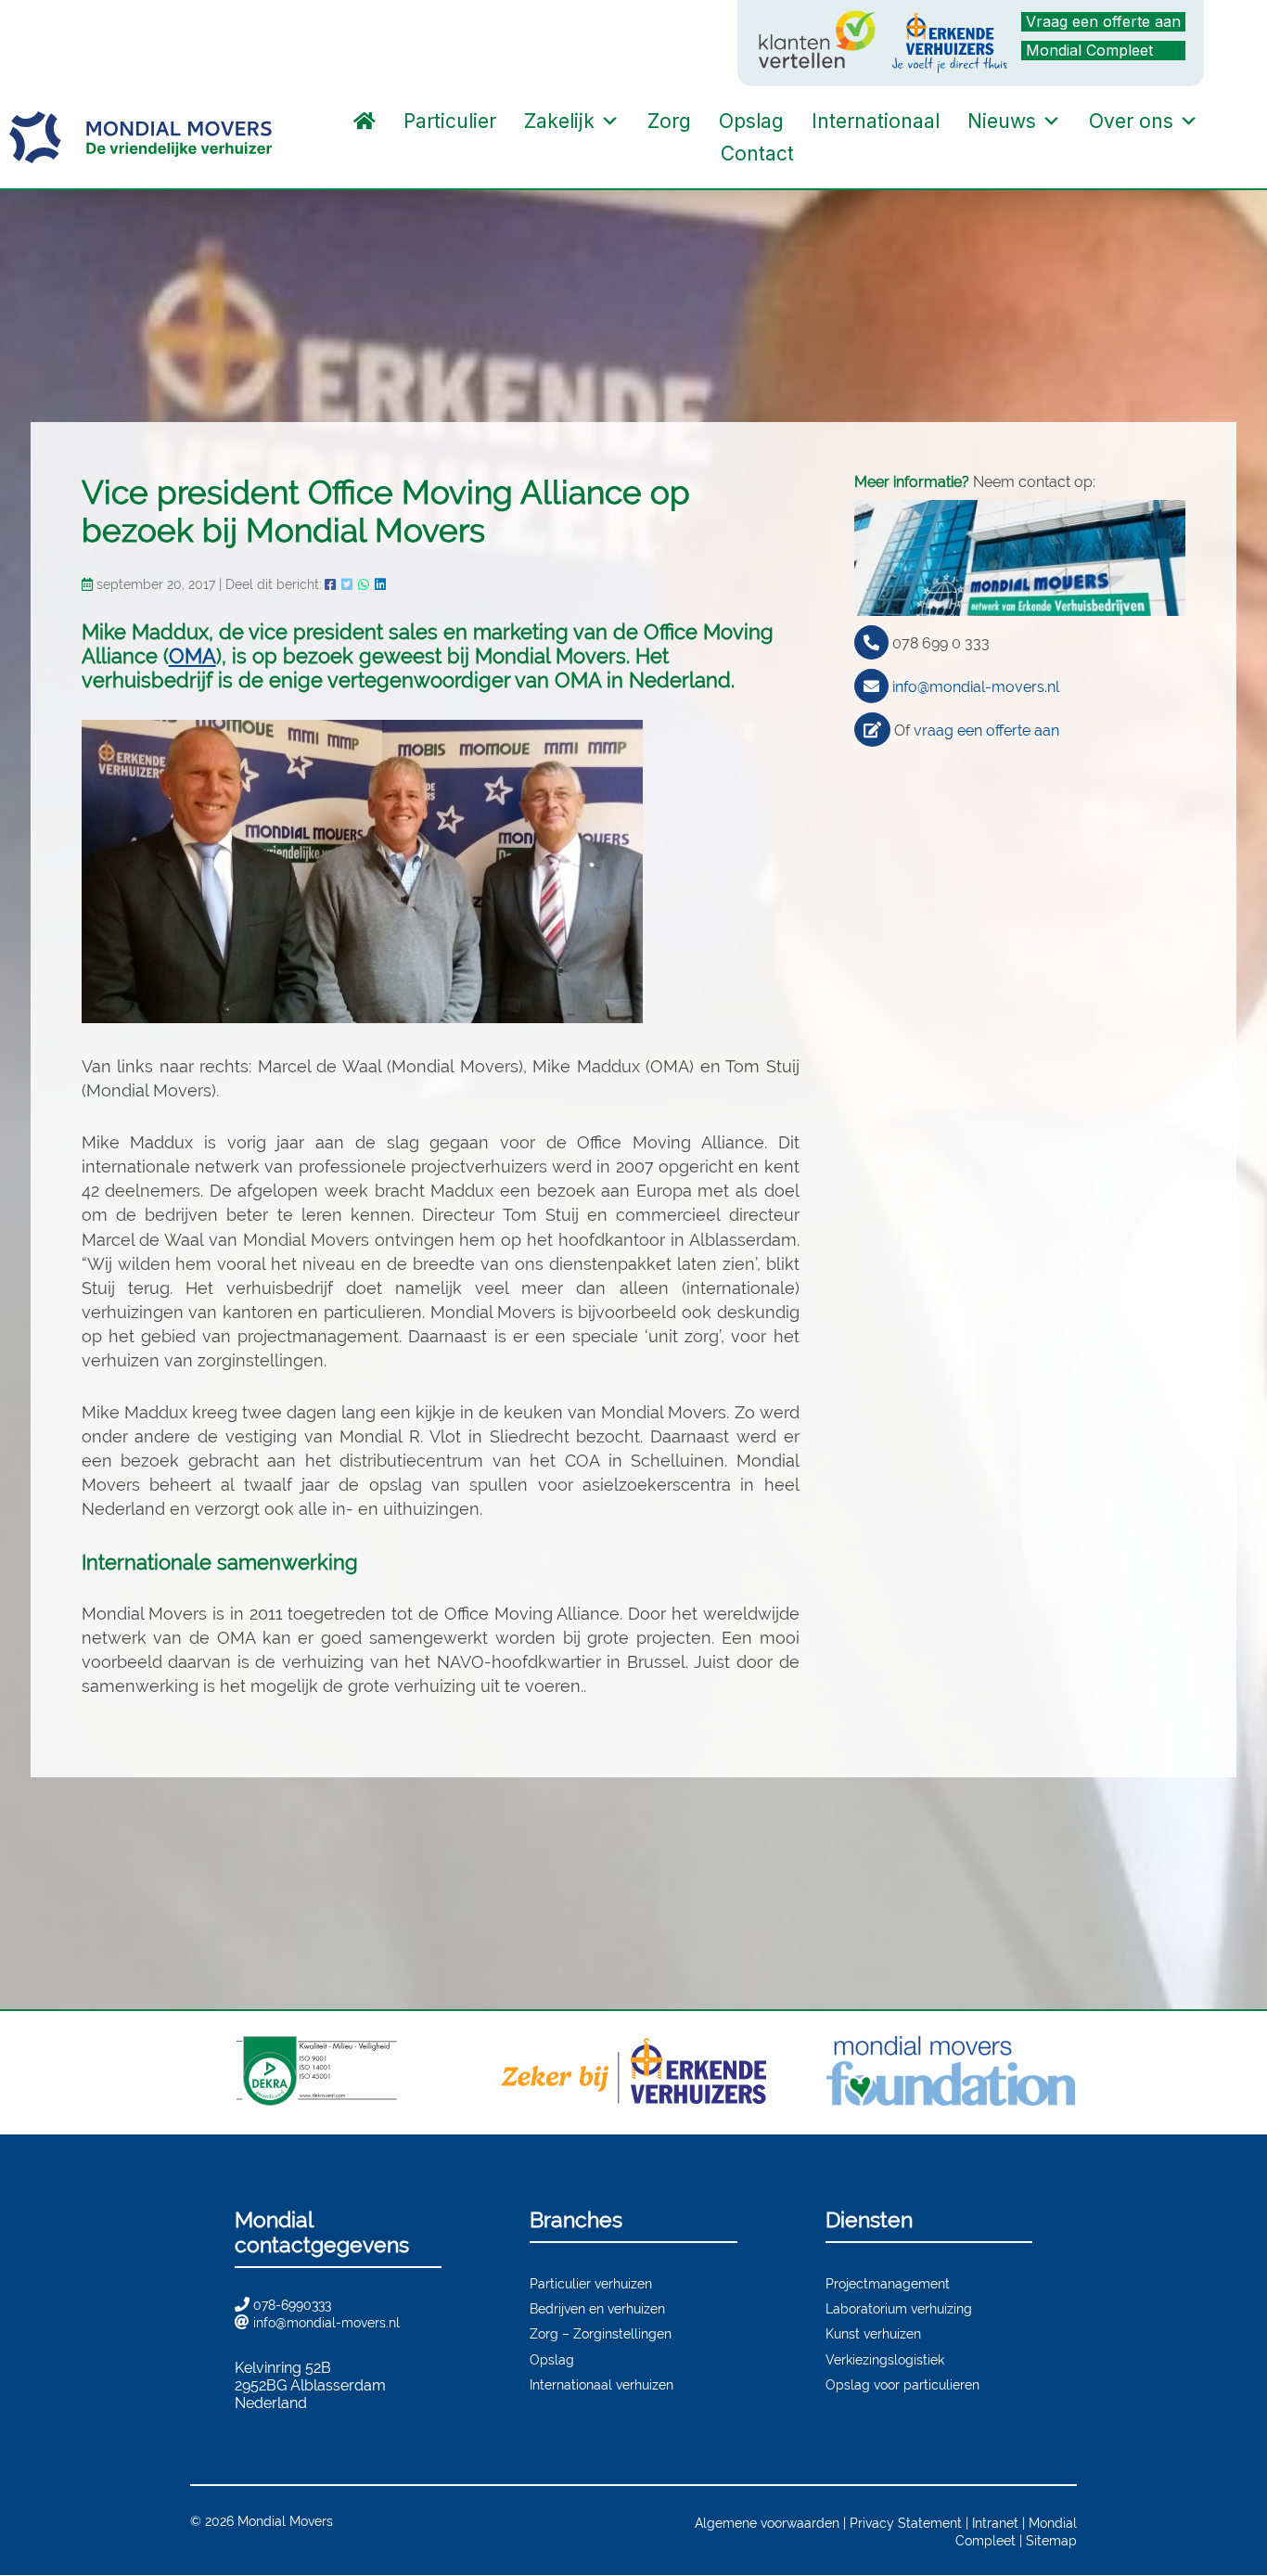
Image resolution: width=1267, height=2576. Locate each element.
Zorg (669, 121)
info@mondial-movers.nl (976, 687)
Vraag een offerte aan (1103, 21)
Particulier (450, 121)
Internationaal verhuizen (602, 2384)
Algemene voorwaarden (767, 2523)
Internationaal (876, 121)
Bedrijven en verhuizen (597, 2308)
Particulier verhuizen (591, 2283)
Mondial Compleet (1089, 50)
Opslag (751, 121)
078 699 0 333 (941, 643)
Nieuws (1002, 121)
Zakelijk (559, 121)
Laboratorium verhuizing (899, 2308)
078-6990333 (292, 2305)
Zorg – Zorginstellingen (601, 2333)
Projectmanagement (888, 2283)
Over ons (1131, 121)
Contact (757, 154)
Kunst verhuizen (873, 2333)
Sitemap (1051, 2540)
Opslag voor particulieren (902, 2384)
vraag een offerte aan (986, 731)
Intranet (995, 2523)
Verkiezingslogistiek (885, 2359)
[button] (826, 154)
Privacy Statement (906, 2523)
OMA (192, 656)
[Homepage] (365, 121)
